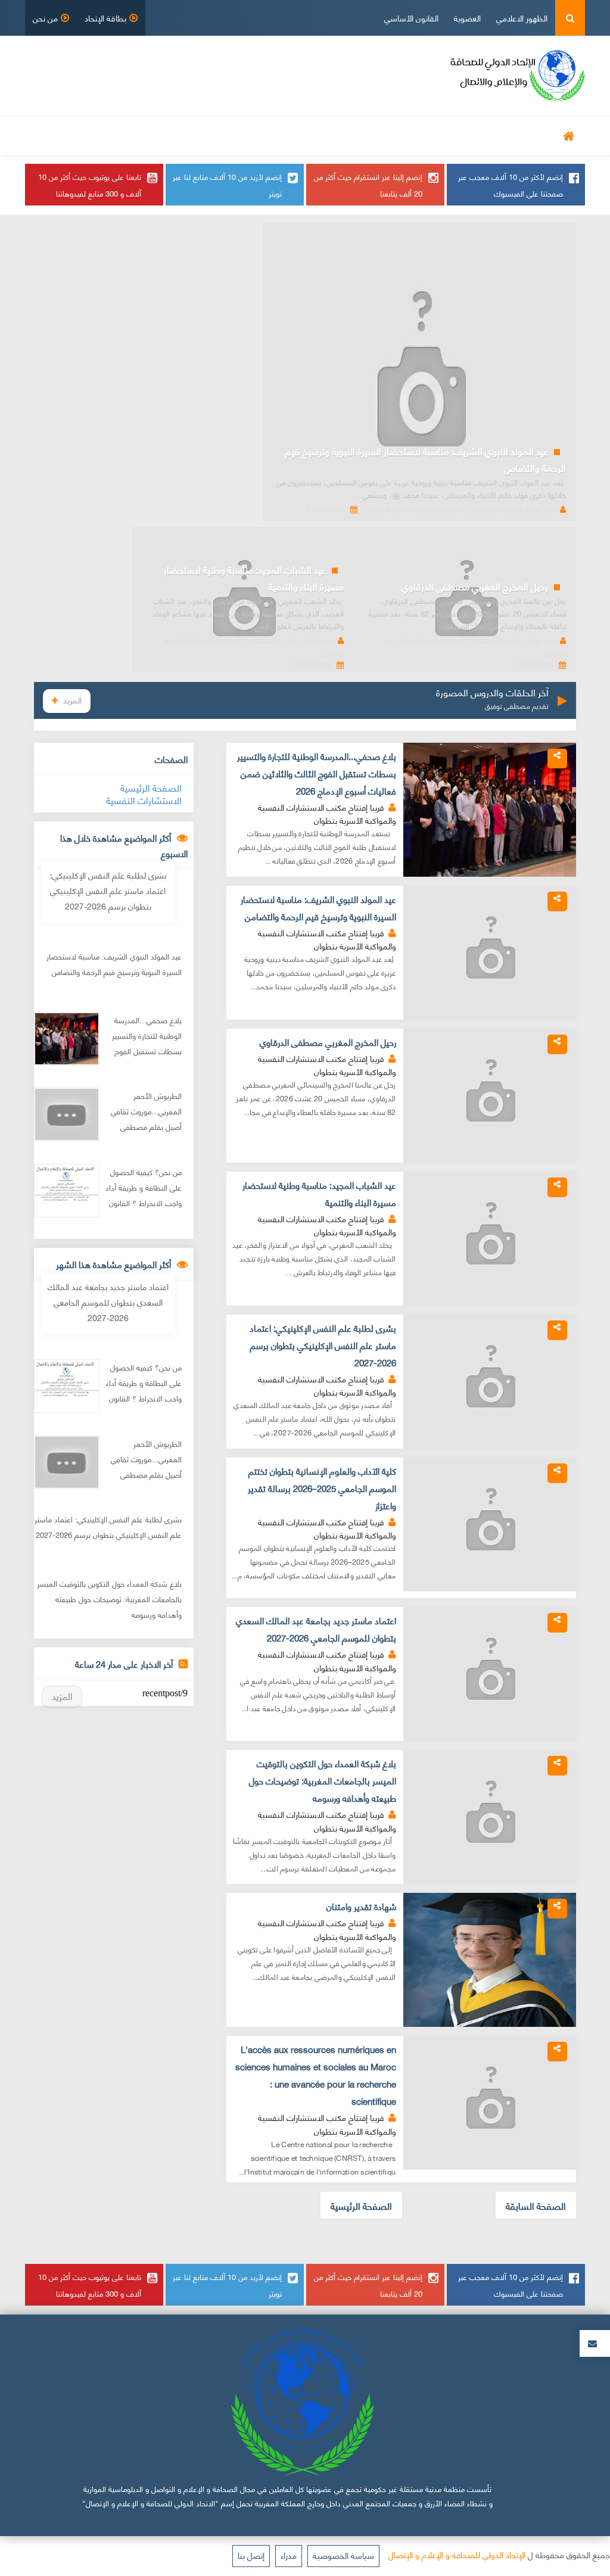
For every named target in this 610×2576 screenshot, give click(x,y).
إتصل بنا (251, 2555)
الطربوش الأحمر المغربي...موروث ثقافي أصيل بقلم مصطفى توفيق (146, 1119)
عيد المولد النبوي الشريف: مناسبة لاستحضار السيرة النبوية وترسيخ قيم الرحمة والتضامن (426, 459)
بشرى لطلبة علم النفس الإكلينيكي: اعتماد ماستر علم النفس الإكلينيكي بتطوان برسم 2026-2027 (323, 1345)
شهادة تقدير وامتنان (361, 1906)
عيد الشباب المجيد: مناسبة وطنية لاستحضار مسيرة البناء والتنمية (254, 577)
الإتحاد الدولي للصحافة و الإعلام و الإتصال (457, 2554)
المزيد (72, 700)
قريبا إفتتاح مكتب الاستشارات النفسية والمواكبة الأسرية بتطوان (460, 509)
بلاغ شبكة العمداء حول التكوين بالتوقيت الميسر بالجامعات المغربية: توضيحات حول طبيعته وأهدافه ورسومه (323, 1780)
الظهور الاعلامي (522, 18)
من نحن (45, 18)
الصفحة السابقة (536, 2205)
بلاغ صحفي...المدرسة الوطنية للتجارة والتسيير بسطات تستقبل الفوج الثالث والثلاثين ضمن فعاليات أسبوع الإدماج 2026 (317, 773)
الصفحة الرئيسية (361, 2205)
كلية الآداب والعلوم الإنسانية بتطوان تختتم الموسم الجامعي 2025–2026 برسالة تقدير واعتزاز (322, 1488)
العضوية (467, 18)
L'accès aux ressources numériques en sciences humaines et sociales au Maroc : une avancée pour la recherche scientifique (316, 2075)
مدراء (289, 2555)
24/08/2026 (327, 509)
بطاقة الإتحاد (105, 18)
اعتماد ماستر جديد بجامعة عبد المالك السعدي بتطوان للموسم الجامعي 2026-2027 (316, 1629)
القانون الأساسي (411, 18)
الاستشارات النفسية (144, 800)
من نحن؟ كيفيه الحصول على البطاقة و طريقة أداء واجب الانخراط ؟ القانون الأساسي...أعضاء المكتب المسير (143, 1203)
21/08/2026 (313, 664)
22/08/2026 (536, 664)
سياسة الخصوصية (343, 2555)
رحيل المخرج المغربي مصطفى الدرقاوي (475, 586)
